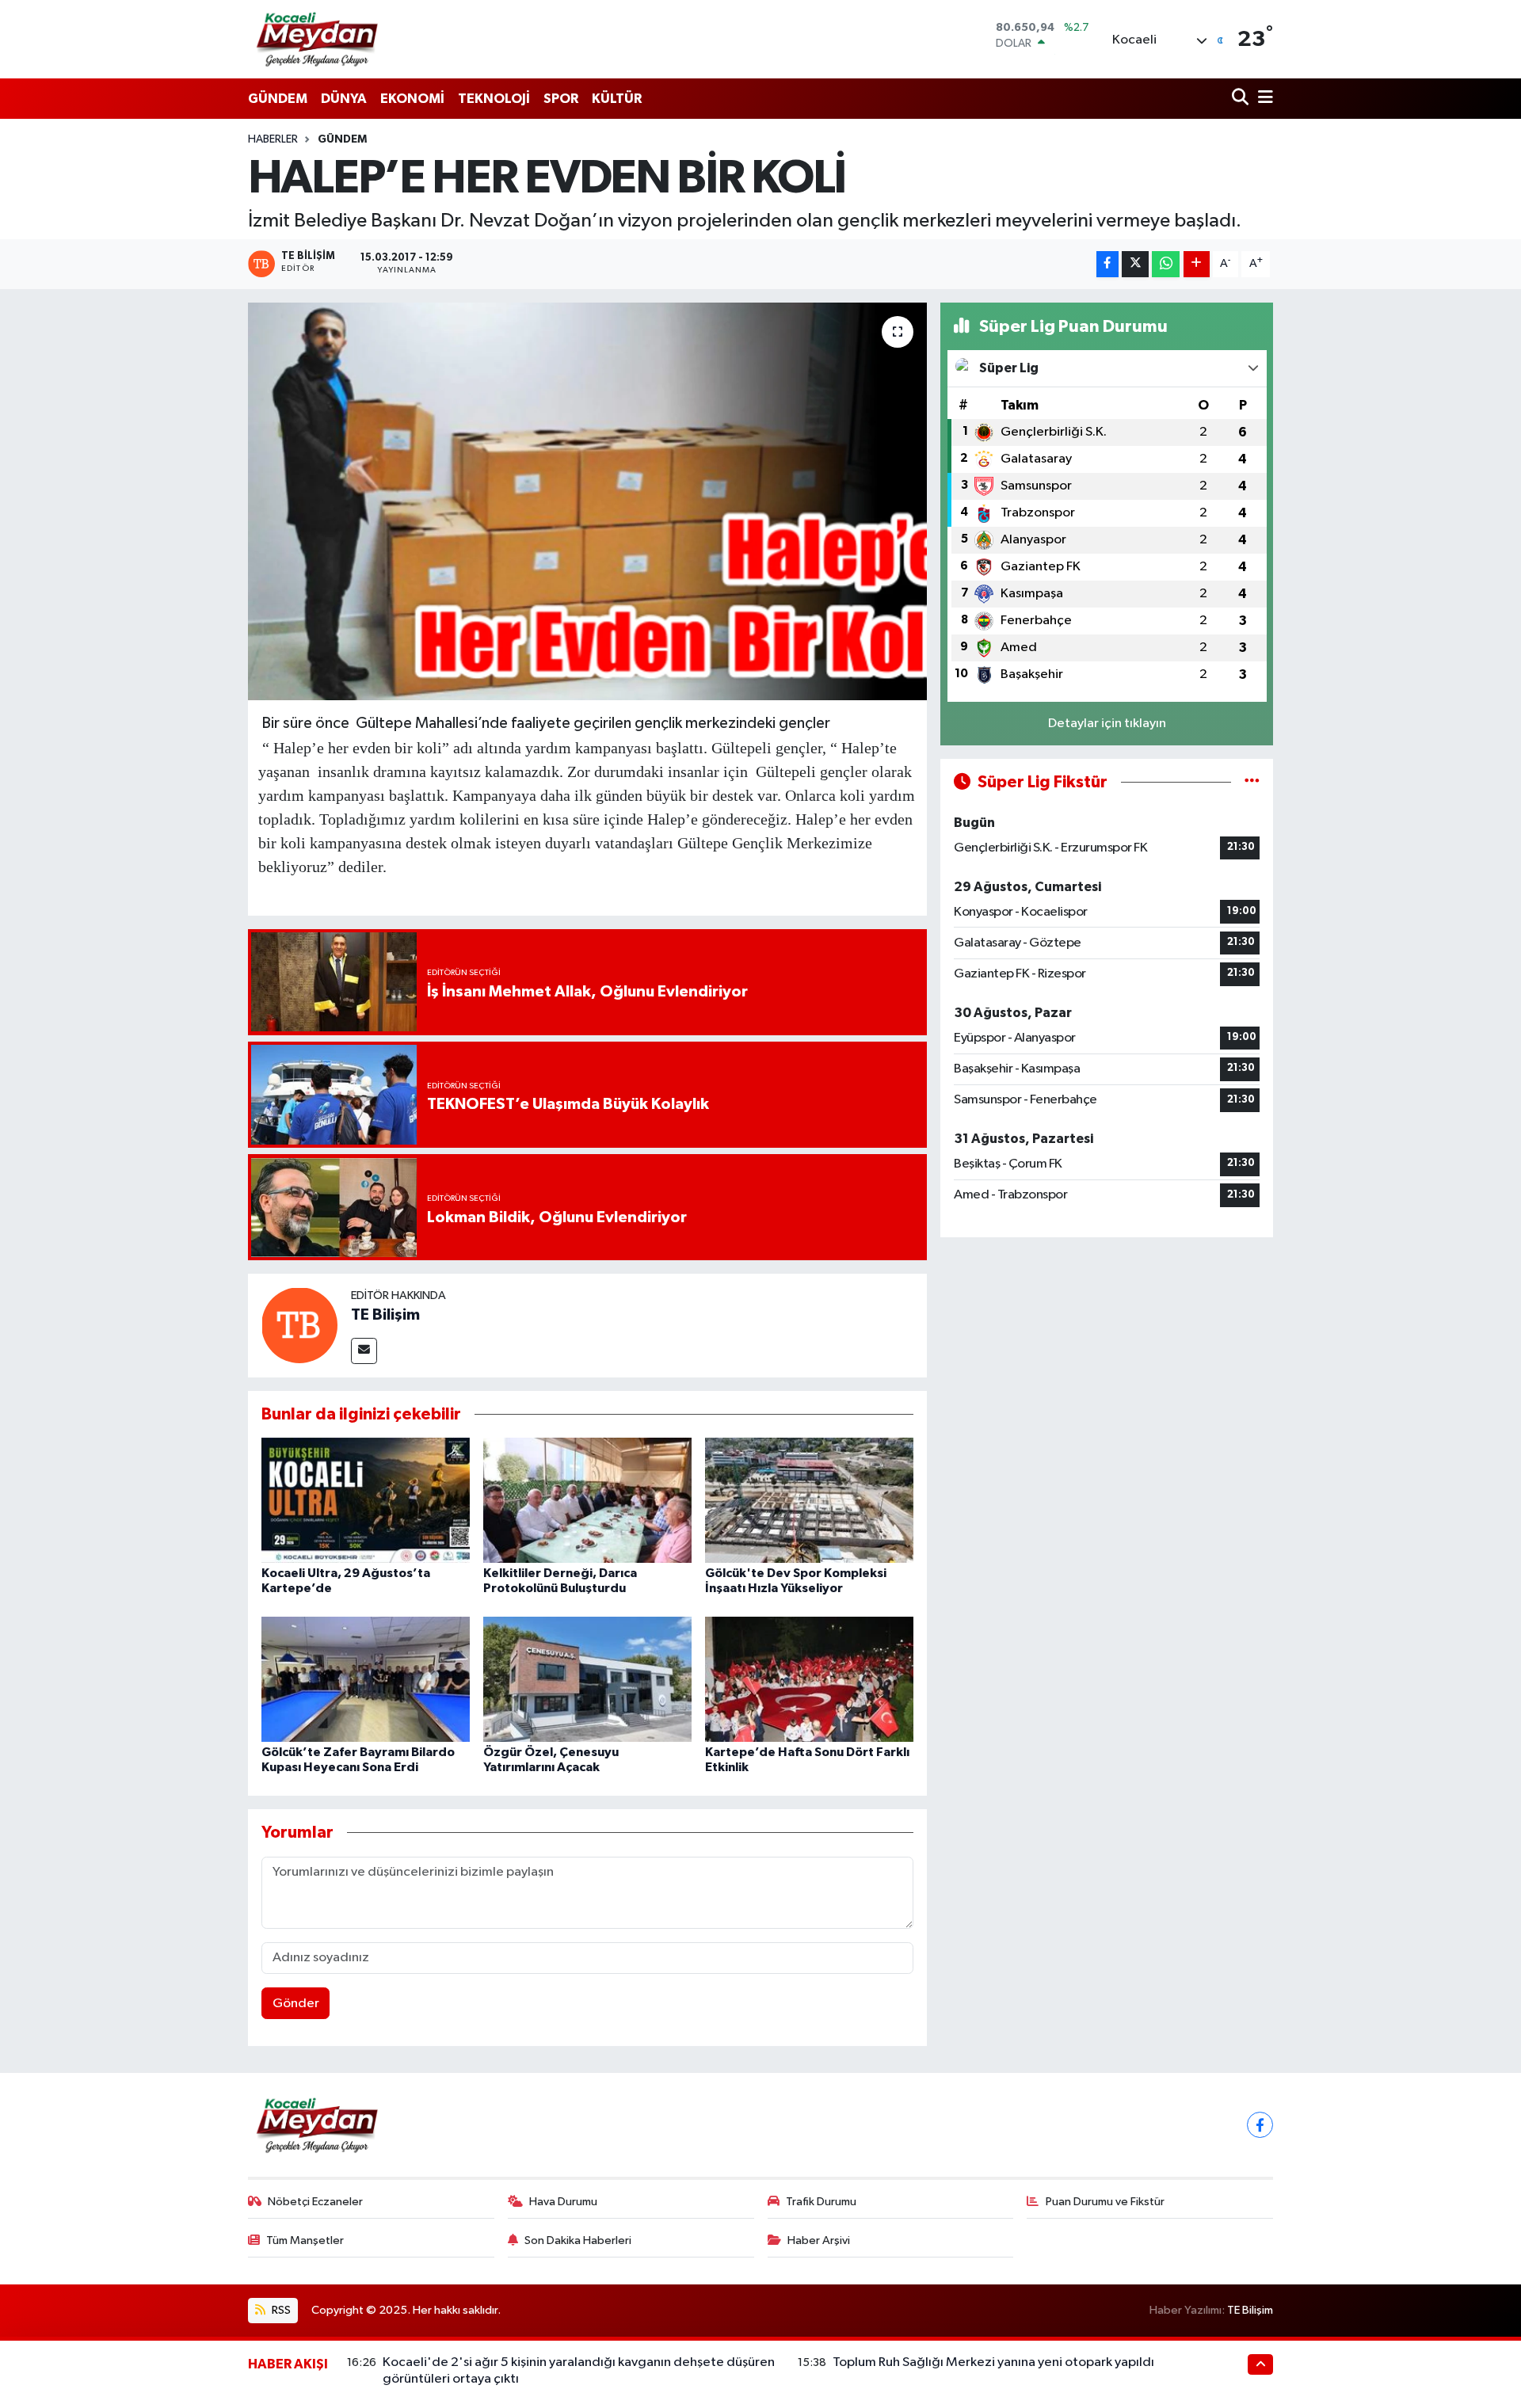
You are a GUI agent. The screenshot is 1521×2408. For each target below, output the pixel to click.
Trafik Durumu (821, 2202)
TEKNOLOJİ (494, 99)
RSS (280, 2310)
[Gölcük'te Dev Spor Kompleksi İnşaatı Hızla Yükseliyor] (809, 1500)
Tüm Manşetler (305, 2240)
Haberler (273, 139)
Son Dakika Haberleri (578, 2240)
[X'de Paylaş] (1135, 264)
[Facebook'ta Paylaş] (1107, 264)
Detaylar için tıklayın (1107, 724)
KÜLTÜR (617, 99)
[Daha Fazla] (1197, 264)
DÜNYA (344, 99)
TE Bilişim (385, 1315)
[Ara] (1242, 99)
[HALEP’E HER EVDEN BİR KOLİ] (587, 501)
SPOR (561, 99)
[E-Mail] (364, 1351)
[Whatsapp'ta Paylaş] (1166, 264)
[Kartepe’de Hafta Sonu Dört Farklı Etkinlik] (809, 1679)
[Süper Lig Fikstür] (1252, 782)
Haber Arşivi (819, 2240)
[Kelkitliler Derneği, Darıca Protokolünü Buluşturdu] (587, 1500)
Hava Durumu (563, 2202)
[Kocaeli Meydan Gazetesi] (318, 39)
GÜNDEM (278, 99)
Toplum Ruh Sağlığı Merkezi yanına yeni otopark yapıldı (993, 2362)
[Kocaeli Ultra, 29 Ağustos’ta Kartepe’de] (366, 1500)
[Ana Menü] (1263, 99)
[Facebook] (1260, 2125)
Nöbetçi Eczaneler (315, 2202)
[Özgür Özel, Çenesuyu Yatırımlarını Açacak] (587, 1679)
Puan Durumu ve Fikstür (1105, 2202)
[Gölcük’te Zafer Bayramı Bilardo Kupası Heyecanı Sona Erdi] (366, 1679)
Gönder (296, 2004)
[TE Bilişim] (299, 1325)
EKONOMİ (412, 99)
